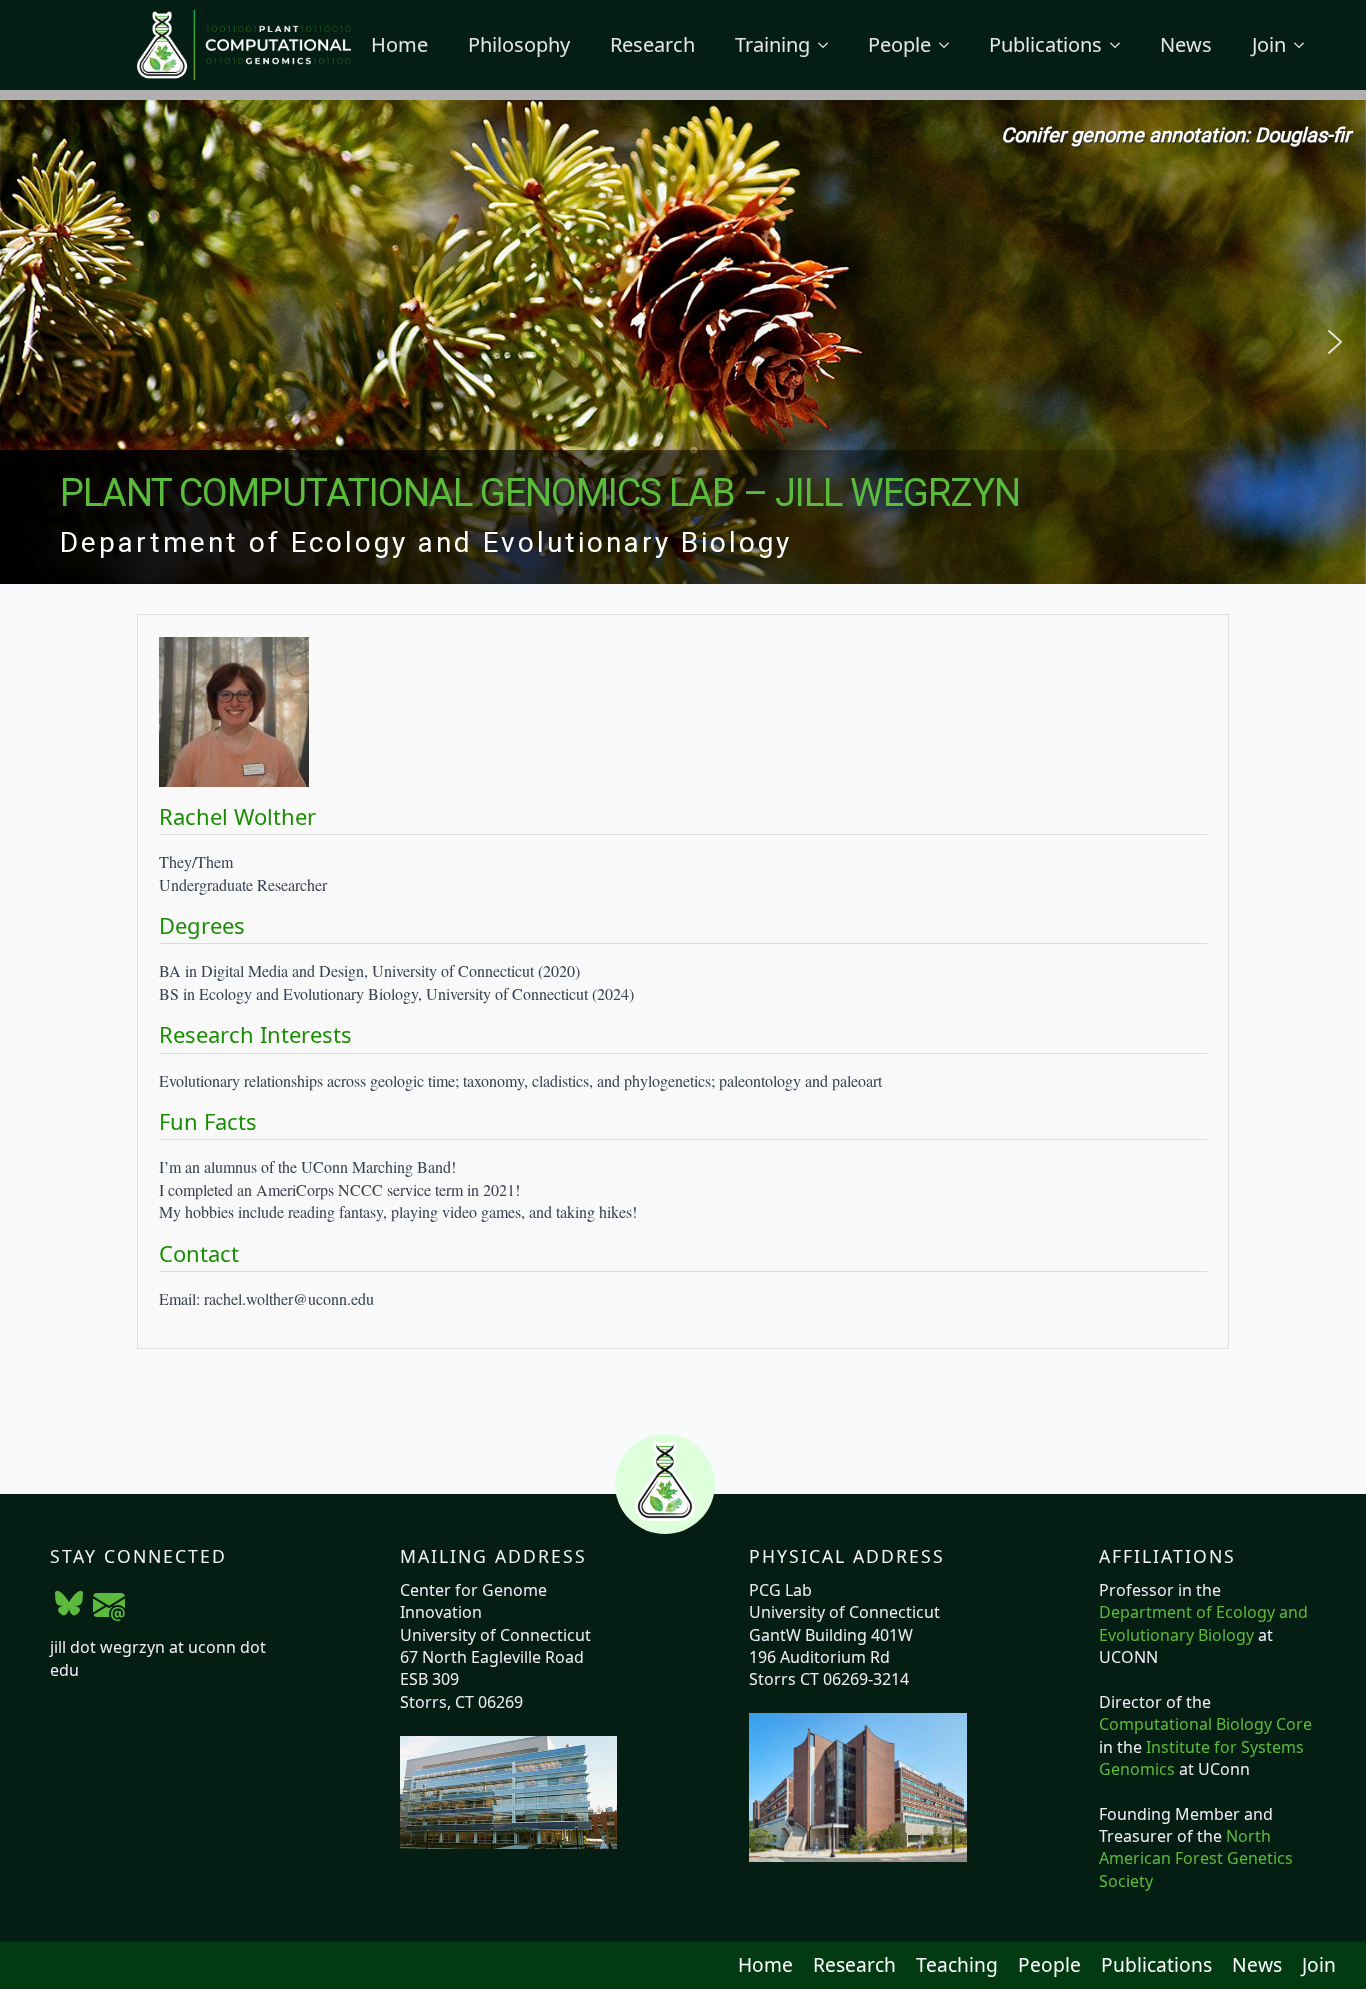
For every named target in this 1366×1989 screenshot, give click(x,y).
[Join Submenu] (1305, 45)
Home (399, 44)
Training (772, 44)
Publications (1045, 44)
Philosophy (519, 44)
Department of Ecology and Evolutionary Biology (1203, 1623)
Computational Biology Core (1205, 1724)
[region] (683, 342)
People (899, 44)
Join (1269, 44)
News (1186, 44)
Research (652, 44)
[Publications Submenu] (1121, 45)
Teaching (957, 1965)
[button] (31, 342)
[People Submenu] (950, 45)
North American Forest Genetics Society (1196, 1858)
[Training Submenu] (829, 45)
